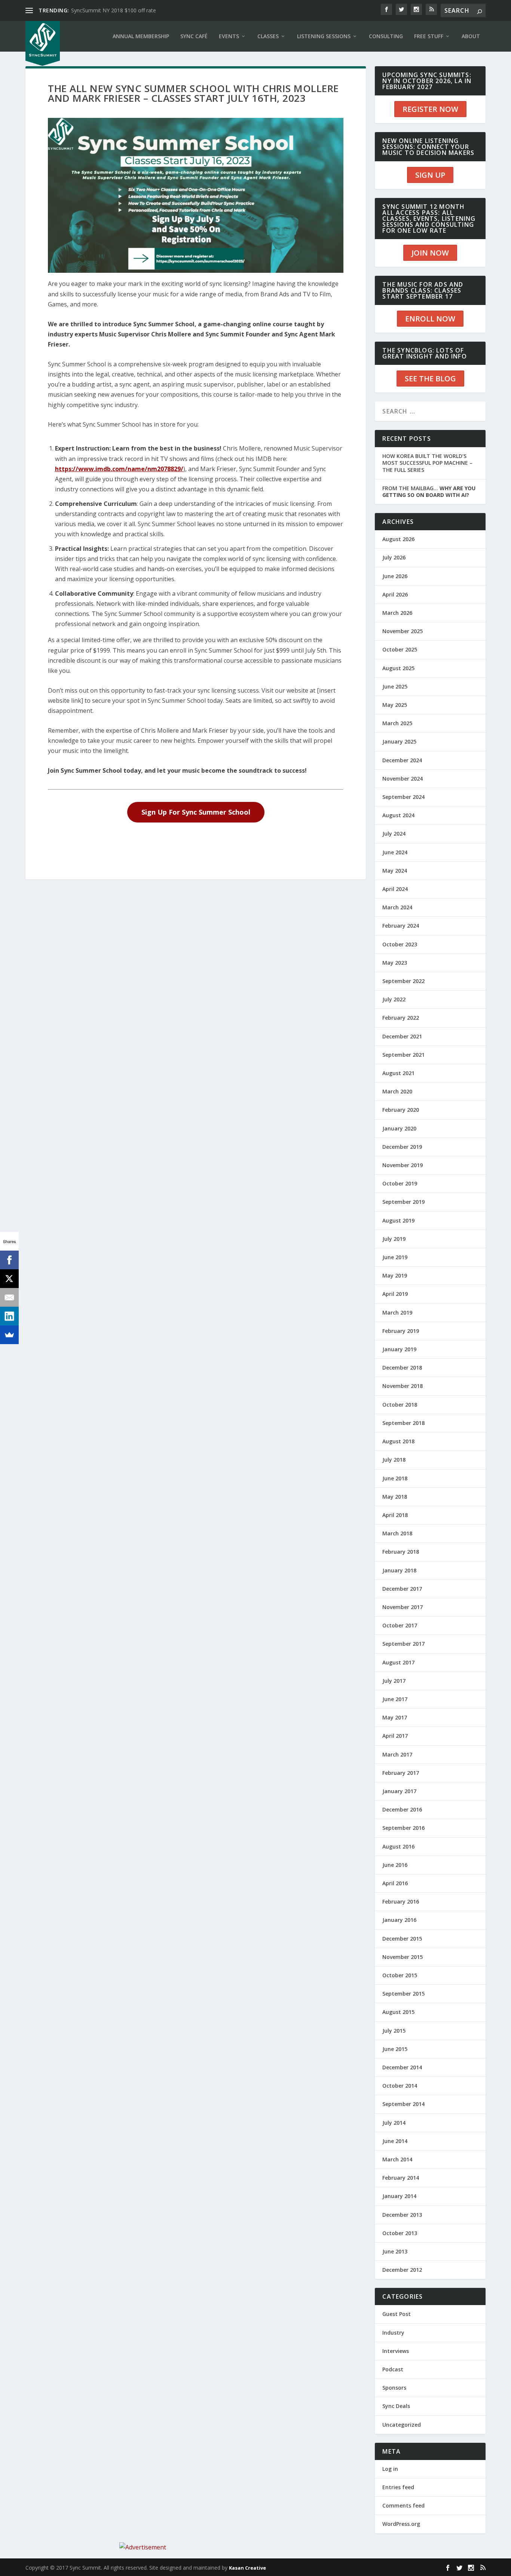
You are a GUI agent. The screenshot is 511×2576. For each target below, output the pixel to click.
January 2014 (399, 2196)
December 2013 (402, 2215)
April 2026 (395, 594)
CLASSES (268, 36)
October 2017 (400, 1625)
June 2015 (395, 2049)
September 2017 (403, 1644)
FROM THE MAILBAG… (429, 492)
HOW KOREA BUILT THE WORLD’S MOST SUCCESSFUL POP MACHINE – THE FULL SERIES (427, 463)
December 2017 (402, 1589)
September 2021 (403, 1055)
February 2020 (401, 1110)
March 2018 (397, 1533)
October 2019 (400, 1183)
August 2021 (398, 1073)
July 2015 (394, 2031)
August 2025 (398, 668)
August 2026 (398, 539)
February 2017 (401, 1773)
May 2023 (395, 963)
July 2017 (394, 1681)
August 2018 (398, 1441)
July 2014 (394, 2123)
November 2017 (403, 1607)
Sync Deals (396, 2406)
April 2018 (395, 1515)
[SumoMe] (9, 1335)
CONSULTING (386, 36)
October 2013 (400, 2233)
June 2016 (395, 1865)
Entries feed (398, 2487)
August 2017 (398, 1662)
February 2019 (401, 1331)
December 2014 (402, 2067)
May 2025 (395, 705)
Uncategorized (402, 2425)
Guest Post (397, 2314)
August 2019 (398, 1220)
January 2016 (399, 1920)
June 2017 (395, 1699)
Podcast (393, 2369)
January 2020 (399, 1128)
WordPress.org (401, 2524)
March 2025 (397, 723)
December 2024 (402, 760)
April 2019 (395, 1294)
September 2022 (403, 981)
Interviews (396, 2351)
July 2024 (394, 834)
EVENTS (229, 36)
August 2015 (398, 2012)
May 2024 (395, 871)
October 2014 (400, 2086)
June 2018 (395, 1478)
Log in (390, 2469)
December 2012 (402, 2270)
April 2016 (395, 1883)
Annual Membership (141, 36)
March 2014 (397, 2159)
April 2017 (395, 1736)
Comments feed (403, 2505)
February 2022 (401, 1018)
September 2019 (403, 1202)
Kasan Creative (247, 2568)
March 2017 (397, 1754)
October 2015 (400, 1975)
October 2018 (400, 1405)
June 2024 (395, 852)
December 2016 (402, 1809)
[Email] (9, 1297)
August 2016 (398, 1846)
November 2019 (403, 1165)
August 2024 (398, 815)
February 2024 (401, 926)
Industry (393, 2333)
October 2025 (400, 649)
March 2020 (397, 1091)
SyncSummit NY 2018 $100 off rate (114, 10)
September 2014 (403, 2104)
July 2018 (394, 1460)
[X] (9, 1279)
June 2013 (395, 2251)
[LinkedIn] (9, 1316)
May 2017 (395, 1717)
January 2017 (399, 1791)
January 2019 (399, 1349)
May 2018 (395, 1497)
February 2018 (401, 1552)
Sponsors (394, 2388)
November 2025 (403, 631)
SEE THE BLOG (430, 379)
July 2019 (394, 1239)
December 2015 (402, 1939)
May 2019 (395, 1275)
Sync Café (194, 36)
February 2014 (401, 2178)
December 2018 (402, 1368)
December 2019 (402, 1147)
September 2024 (403, 797)
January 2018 (399, 1570)
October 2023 (400, 944)
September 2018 (403, 1423)
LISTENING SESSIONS (324, 36)
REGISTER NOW (430, 109)
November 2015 (403, 1957)
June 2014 (395, 2141)
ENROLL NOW (430, 319)
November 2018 (403, 1386)
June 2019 (395, 1257)
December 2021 (402, 1036)
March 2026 (397, 613)
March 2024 (397, 907)
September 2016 (403, 1828)
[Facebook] (9, 1260)
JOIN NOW (430, 253)
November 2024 (403, 779)
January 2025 (399, 741)
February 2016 (401, 1902)
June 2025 (395, 686)
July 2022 (394, 999)
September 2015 (403, 1994)
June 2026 (395, 576)
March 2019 (397, 1313)
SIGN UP (430, 175)
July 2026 (394, 557)
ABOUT (471, 36)
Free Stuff (429, 36)
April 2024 (395, 889)
